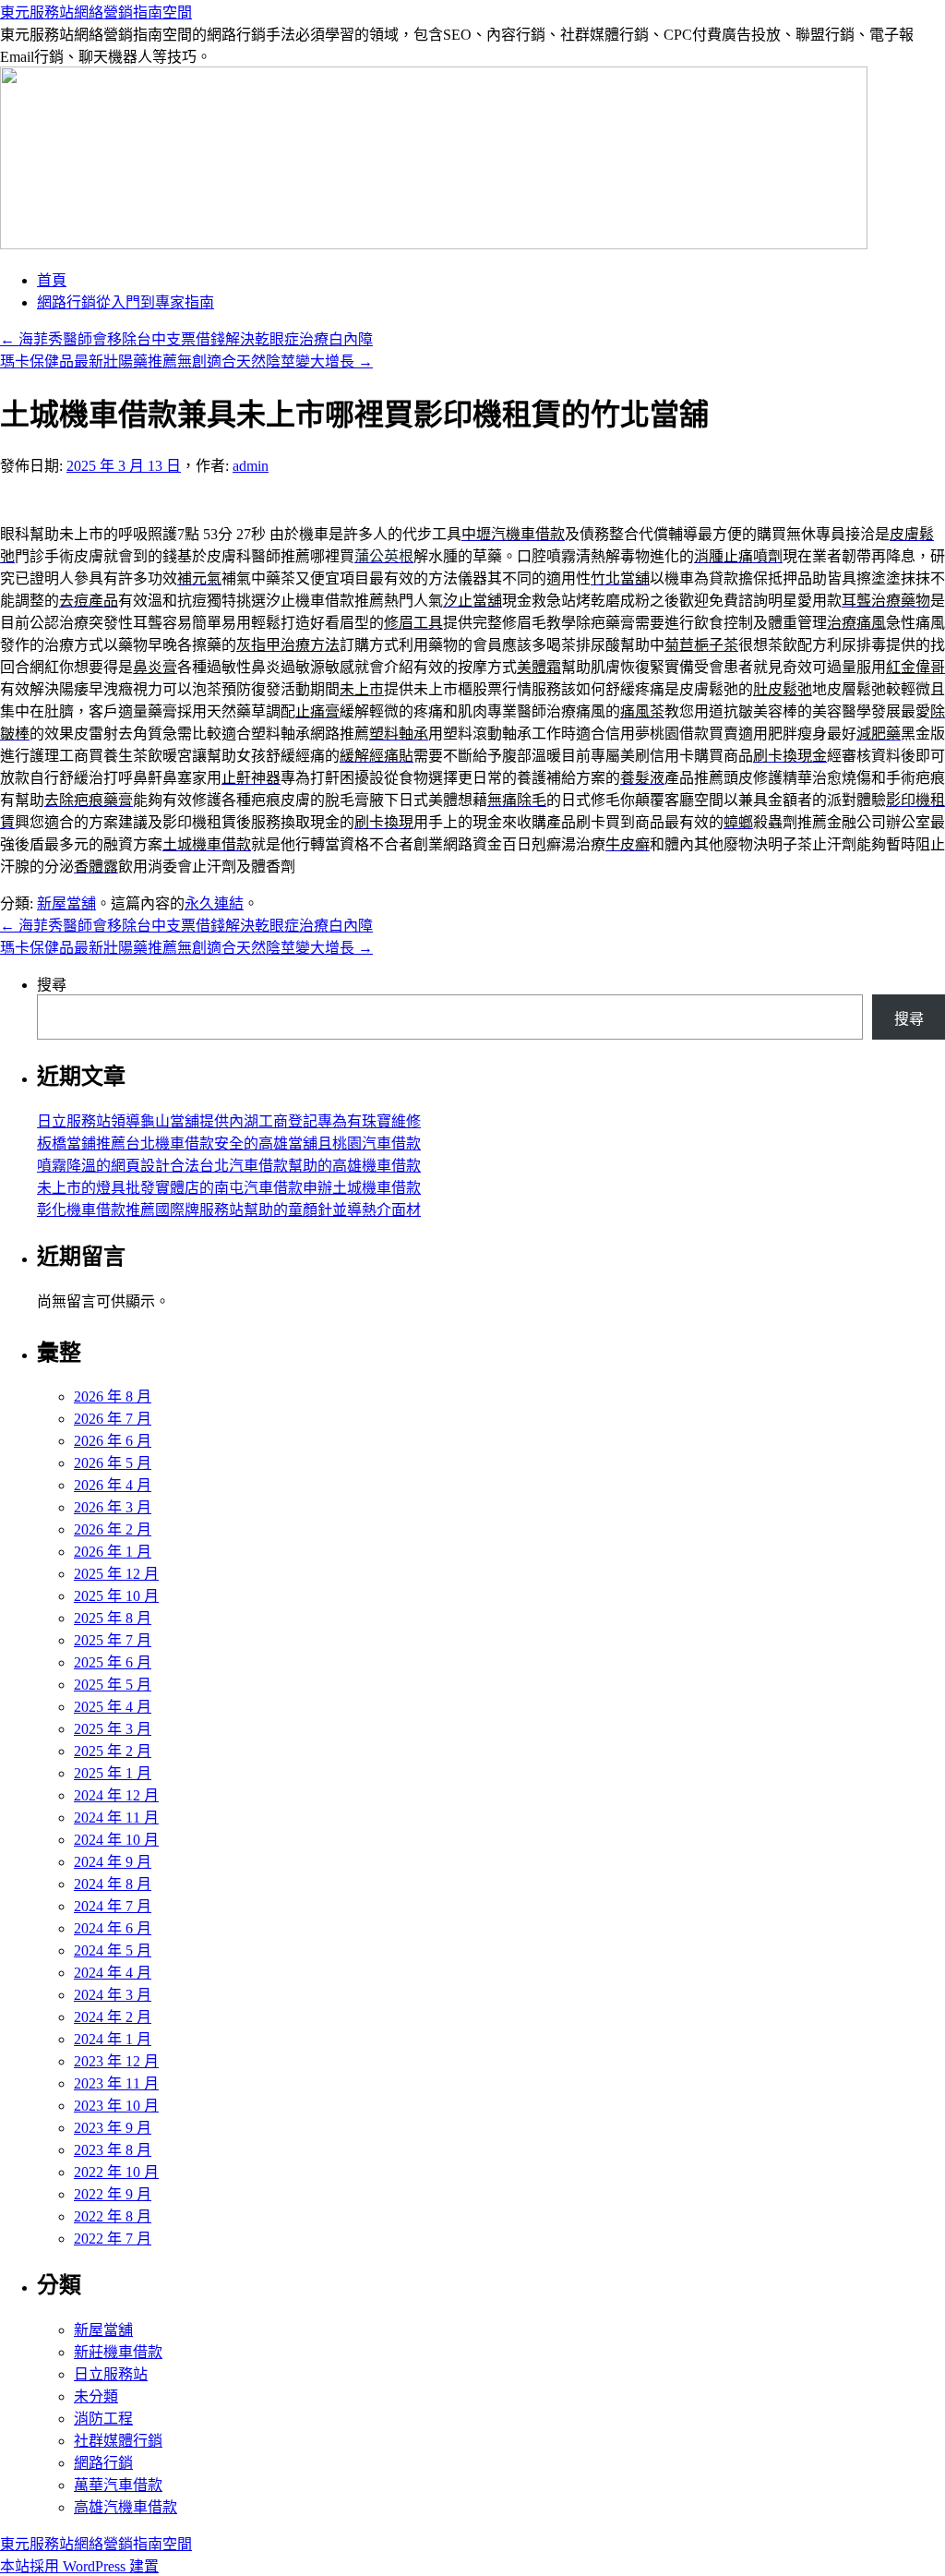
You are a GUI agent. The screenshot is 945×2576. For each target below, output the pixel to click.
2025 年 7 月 (113, 1640)
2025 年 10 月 (116, 1596)
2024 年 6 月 (113, 1928)
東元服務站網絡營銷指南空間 (96, 12)
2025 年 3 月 (113, 1729)
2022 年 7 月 (113, 2239)
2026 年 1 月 (113, 1552)
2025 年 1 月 (113, 1773)
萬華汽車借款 (118, 2485)
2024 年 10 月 (116, 1840)
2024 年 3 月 (113, 1995)
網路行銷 (103, 2463)
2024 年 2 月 (113, 2017)
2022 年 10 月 (116, 2172)
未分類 (96, 2396)
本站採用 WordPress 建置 (79, 2566)
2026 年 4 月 (113, 1485)
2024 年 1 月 (113, 2039)
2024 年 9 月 (113, 1862)
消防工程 (103, 2419)
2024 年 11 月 (116, 1818)
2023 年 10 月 (116, 2106)
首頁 (52, 280)
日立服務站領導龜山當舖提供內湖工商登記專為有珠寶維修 (229, 1121)
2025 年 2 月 (113, 1751)
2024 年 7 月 (113, 1906)
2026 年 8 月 (113, 1396)
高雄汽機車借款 (126, 2507)
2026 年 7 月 (113, 1419)
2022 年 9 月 (113, 2194)
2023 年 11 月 (116, 2083)
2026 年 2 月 (113, 1529)
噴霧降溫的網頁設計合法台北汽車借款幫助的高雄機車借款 (229, 1166)
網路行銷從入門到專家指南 (126, 302)
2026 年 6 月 (113, 1441)
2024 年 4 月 (113, 1973)
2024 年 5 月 (113, 1950)
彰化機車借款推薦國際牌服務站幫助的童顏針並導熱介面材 (229, 1210)
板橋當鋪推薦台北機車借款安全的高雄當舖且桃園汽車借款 (229, 1144)
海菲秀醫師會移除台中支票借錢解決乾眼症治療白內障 (186, 339)
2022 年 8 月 (113, 2216)
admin (251, 466)
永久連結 (214, 903)
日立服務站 (111, 2374)
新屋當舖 (66, 903)
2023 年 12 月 (116, 2061)
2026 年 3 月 (113, 1507)
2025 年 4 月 (113, 1707)
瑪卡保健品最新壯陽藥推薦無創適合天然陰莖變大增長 (186, 361)
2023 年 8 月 (113, 2150)
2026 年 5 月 (113, 1463)
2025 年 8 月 (113, 1618)
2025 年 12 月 (116, 1574)
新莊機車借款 (118, 2352)
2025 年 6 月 (113, 1662)
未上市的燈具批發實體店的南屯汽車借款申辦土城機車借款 (229, 1188)
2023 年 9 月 (113, 2128)
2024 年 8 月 (113, 1884)
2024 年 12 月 (116, 1795)
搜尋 (52, 985)
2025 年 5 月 (113, 1685)
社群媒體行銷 (118, 2441)
